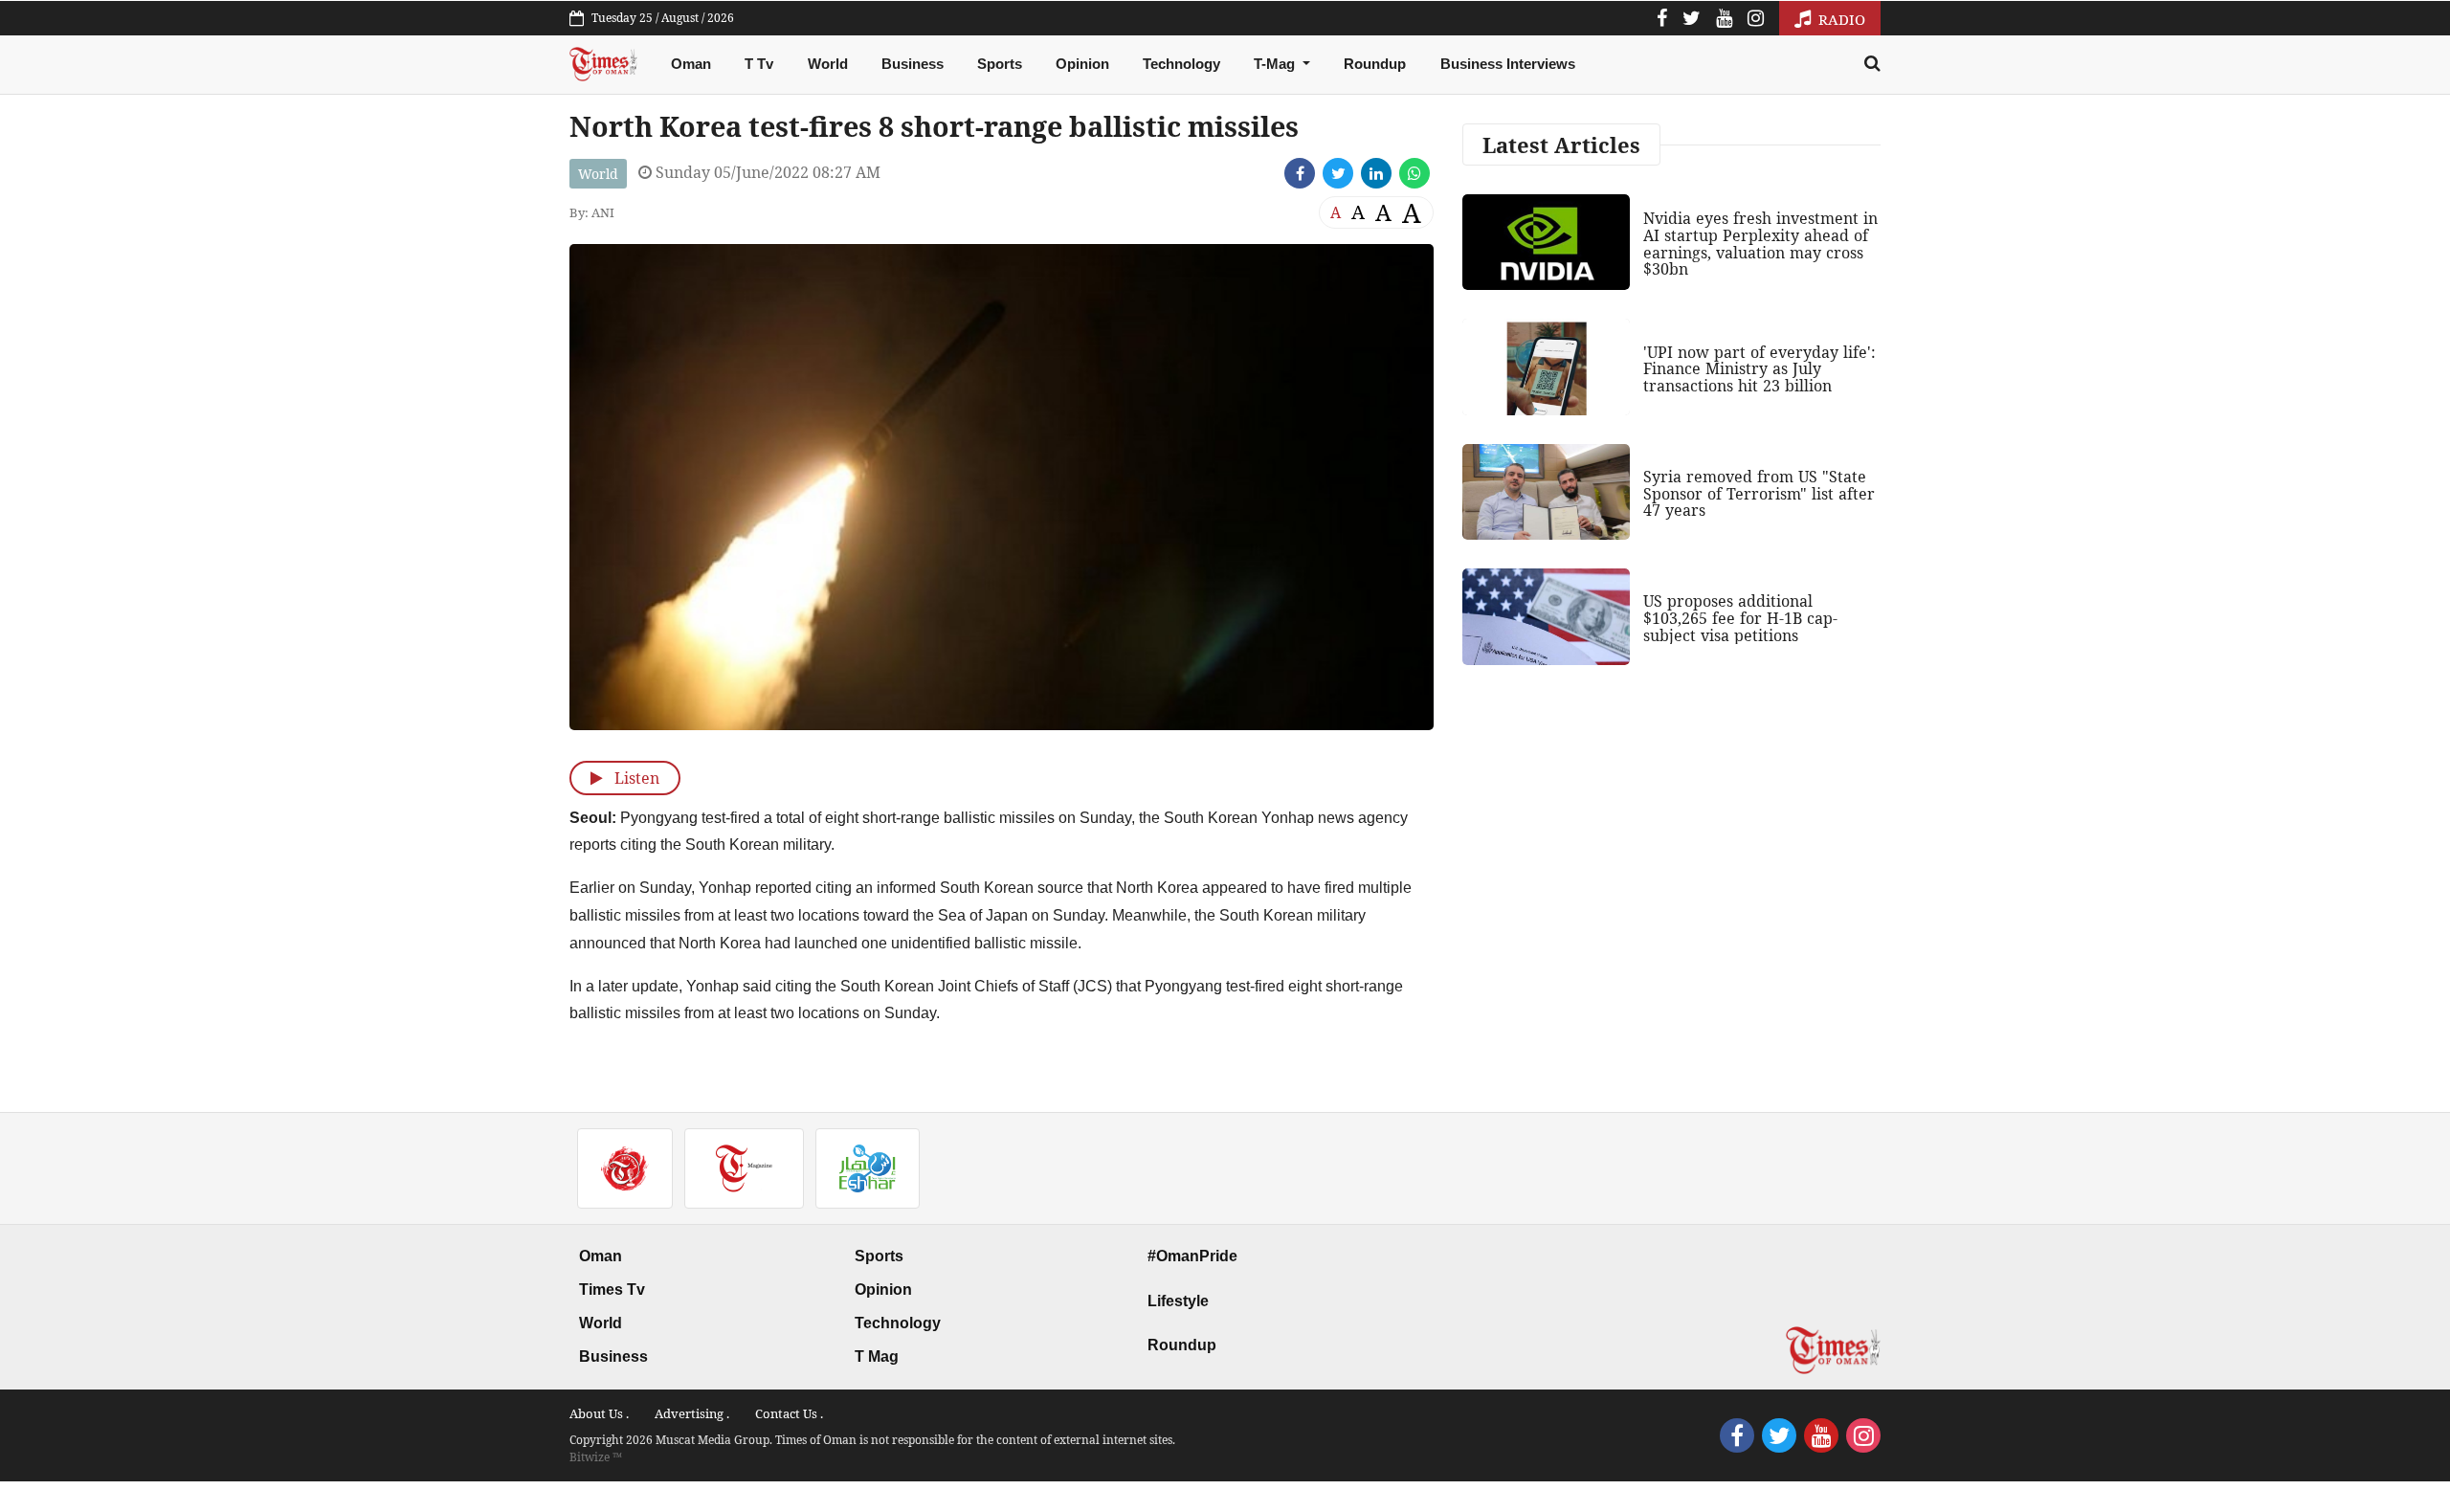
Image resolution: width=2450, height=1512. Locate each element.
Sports (1000, 64)
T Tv (759, 64)
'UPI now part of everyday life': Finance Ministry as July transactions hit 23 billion (1760, 369)
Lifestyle (1178, 1301)
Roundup (1375, 64)
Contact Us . (789, 1413)
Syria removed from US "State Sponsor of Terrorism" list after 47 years (1759, 493)
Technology (1181, 64)
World (828, 64)
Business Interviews (1508, 64)
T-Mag (1276, 64)
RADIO (1840, 19)
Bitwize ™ (596, 1457)
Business (913, 64)
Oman (691, 64)
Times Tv (612, 1290)
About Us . (599, 1413)
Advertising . (692, 1413)
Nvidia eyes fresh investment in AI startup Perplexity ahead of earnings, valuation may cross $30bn (1760, 244)
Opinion (1082, 64)
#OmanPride (1192, 1256)
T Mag (877, 1356)
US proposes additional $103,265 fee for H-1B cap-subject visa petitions (1740, 618)
